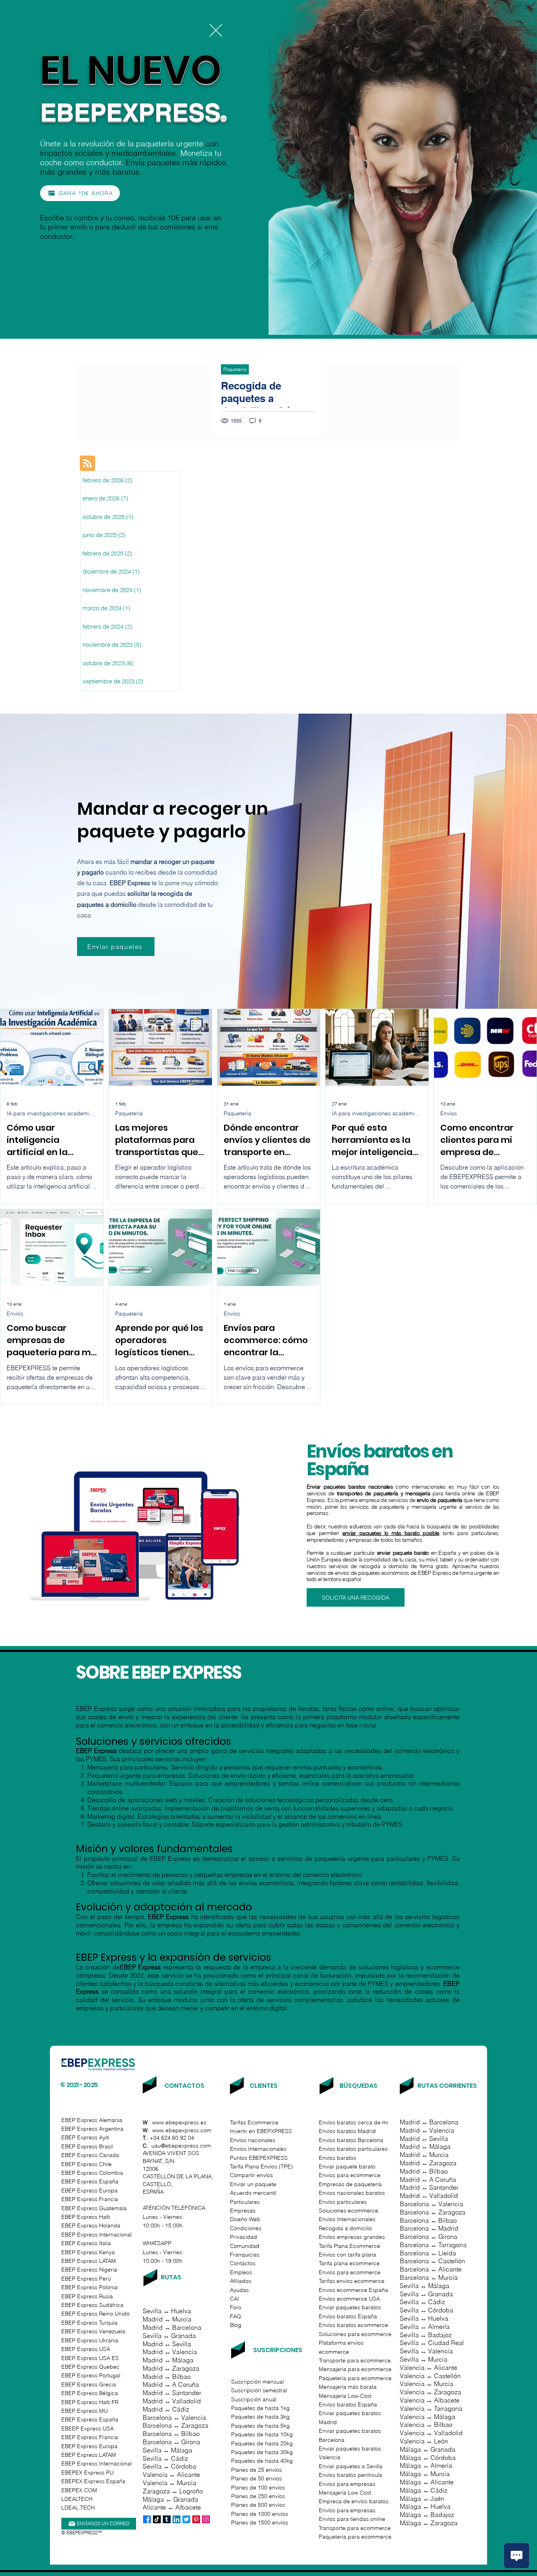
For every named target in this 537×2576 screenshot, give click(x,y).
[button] (216, 30)
